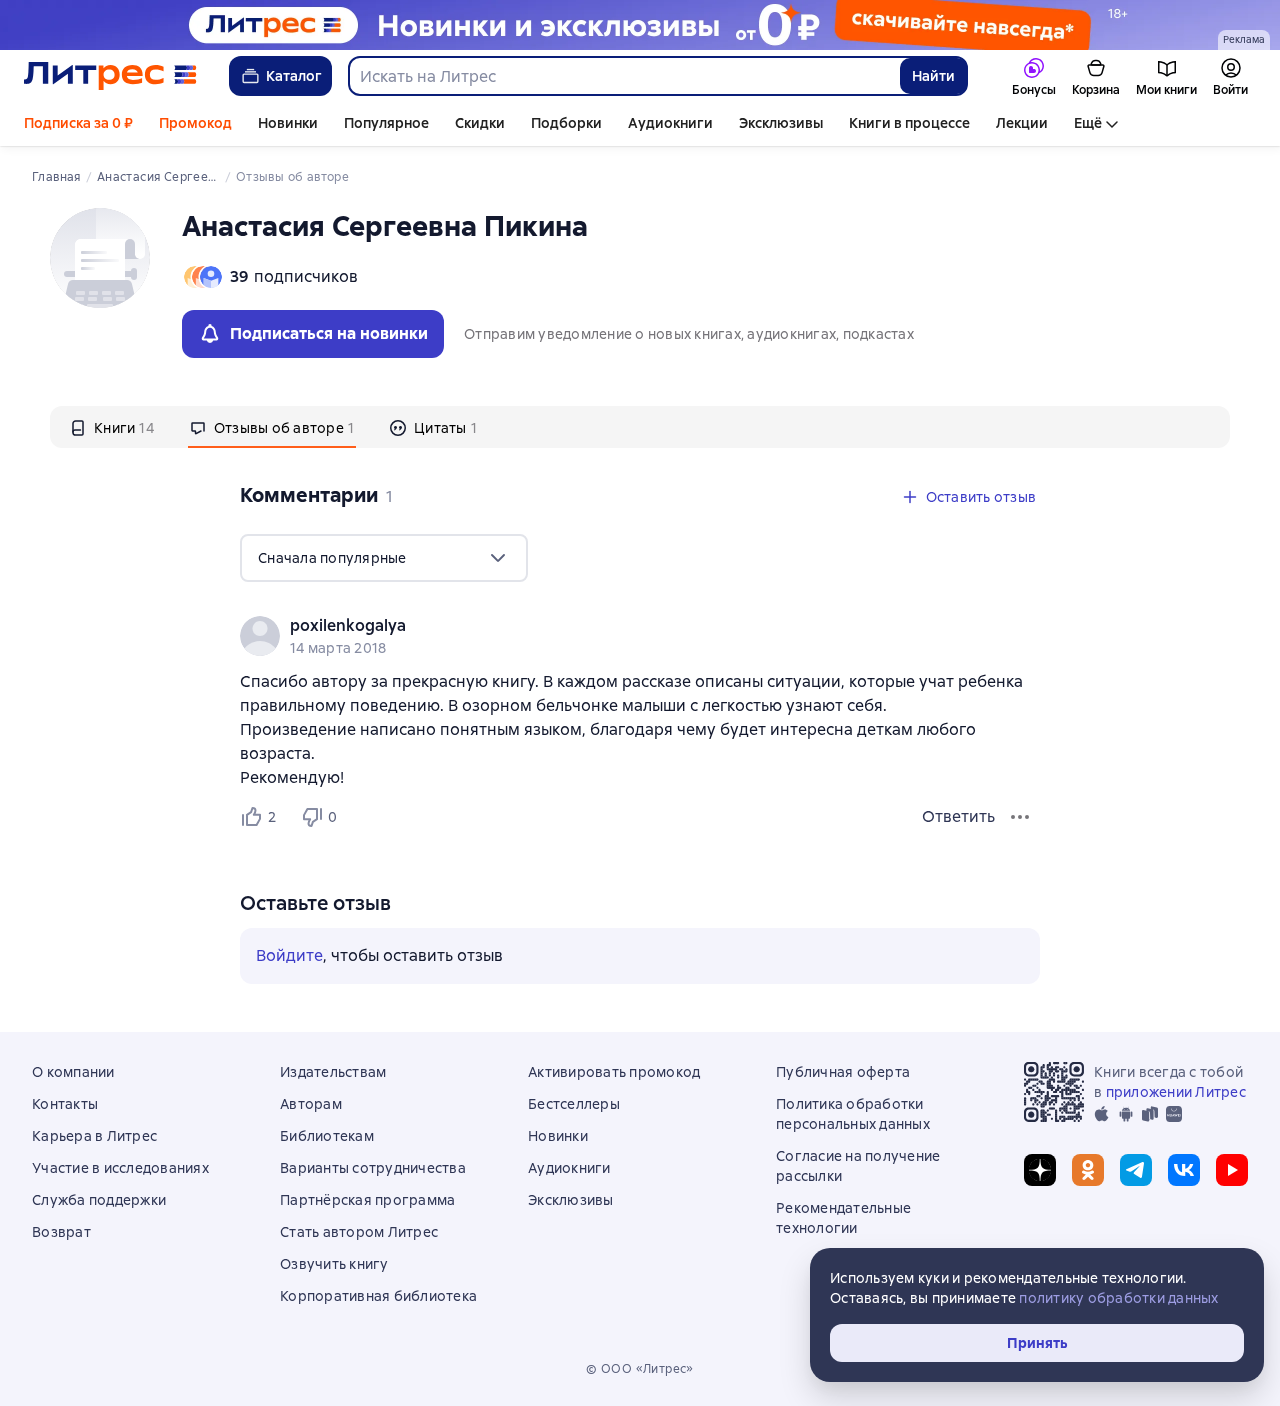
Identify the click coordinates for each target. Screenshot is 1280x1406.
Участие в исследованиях (120, 1168)
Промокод (195, 123)
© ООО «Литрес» (640, 1369)
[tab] (112, 427)
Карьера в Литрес (94, 1136)
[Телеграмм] (1136, 1170)
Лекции (1022, 123)
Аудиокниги (670, 123)
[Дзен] (1040, 1170)
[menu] (384, 558)
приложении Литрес (1176, 1092)
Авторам (311, 1104)
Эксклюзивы (781, 123)
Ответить (958, 816)
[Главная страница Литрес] (110, 76)
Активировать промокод (614, 1072)
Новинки (288, 123)
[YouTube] (1232, 1170)
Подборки (566, 123)
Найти (933, 76)
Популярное (386, 123)
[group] (640, 636)
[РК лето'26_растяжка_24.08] (640, 25)
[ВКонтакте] (1184, 1170)
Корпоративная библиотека (378, 1296)
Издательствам (333, 1072)
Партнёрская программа (367, 1200)
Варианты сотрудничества (373, 1168)
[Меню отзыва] (1020, 817)
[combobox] (623, 76)
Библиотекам (327, 1136)
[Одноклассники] (1088, 1170)
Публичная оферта (843, 1072)
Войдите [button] (289, 955)
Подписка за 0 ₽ (78, 123)
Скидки (480, 123)
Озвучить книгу (334, 1264)
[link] (611, 626)
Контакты (65, 1104)
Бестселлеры (574, 1104)
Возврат (61, 1232)
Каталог (294, 76)
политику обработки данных (1118, 1298)
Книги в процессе (909, 123)
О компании (73, 1072)
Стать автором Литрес (359, 1232)
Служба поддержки (99, 1200)
